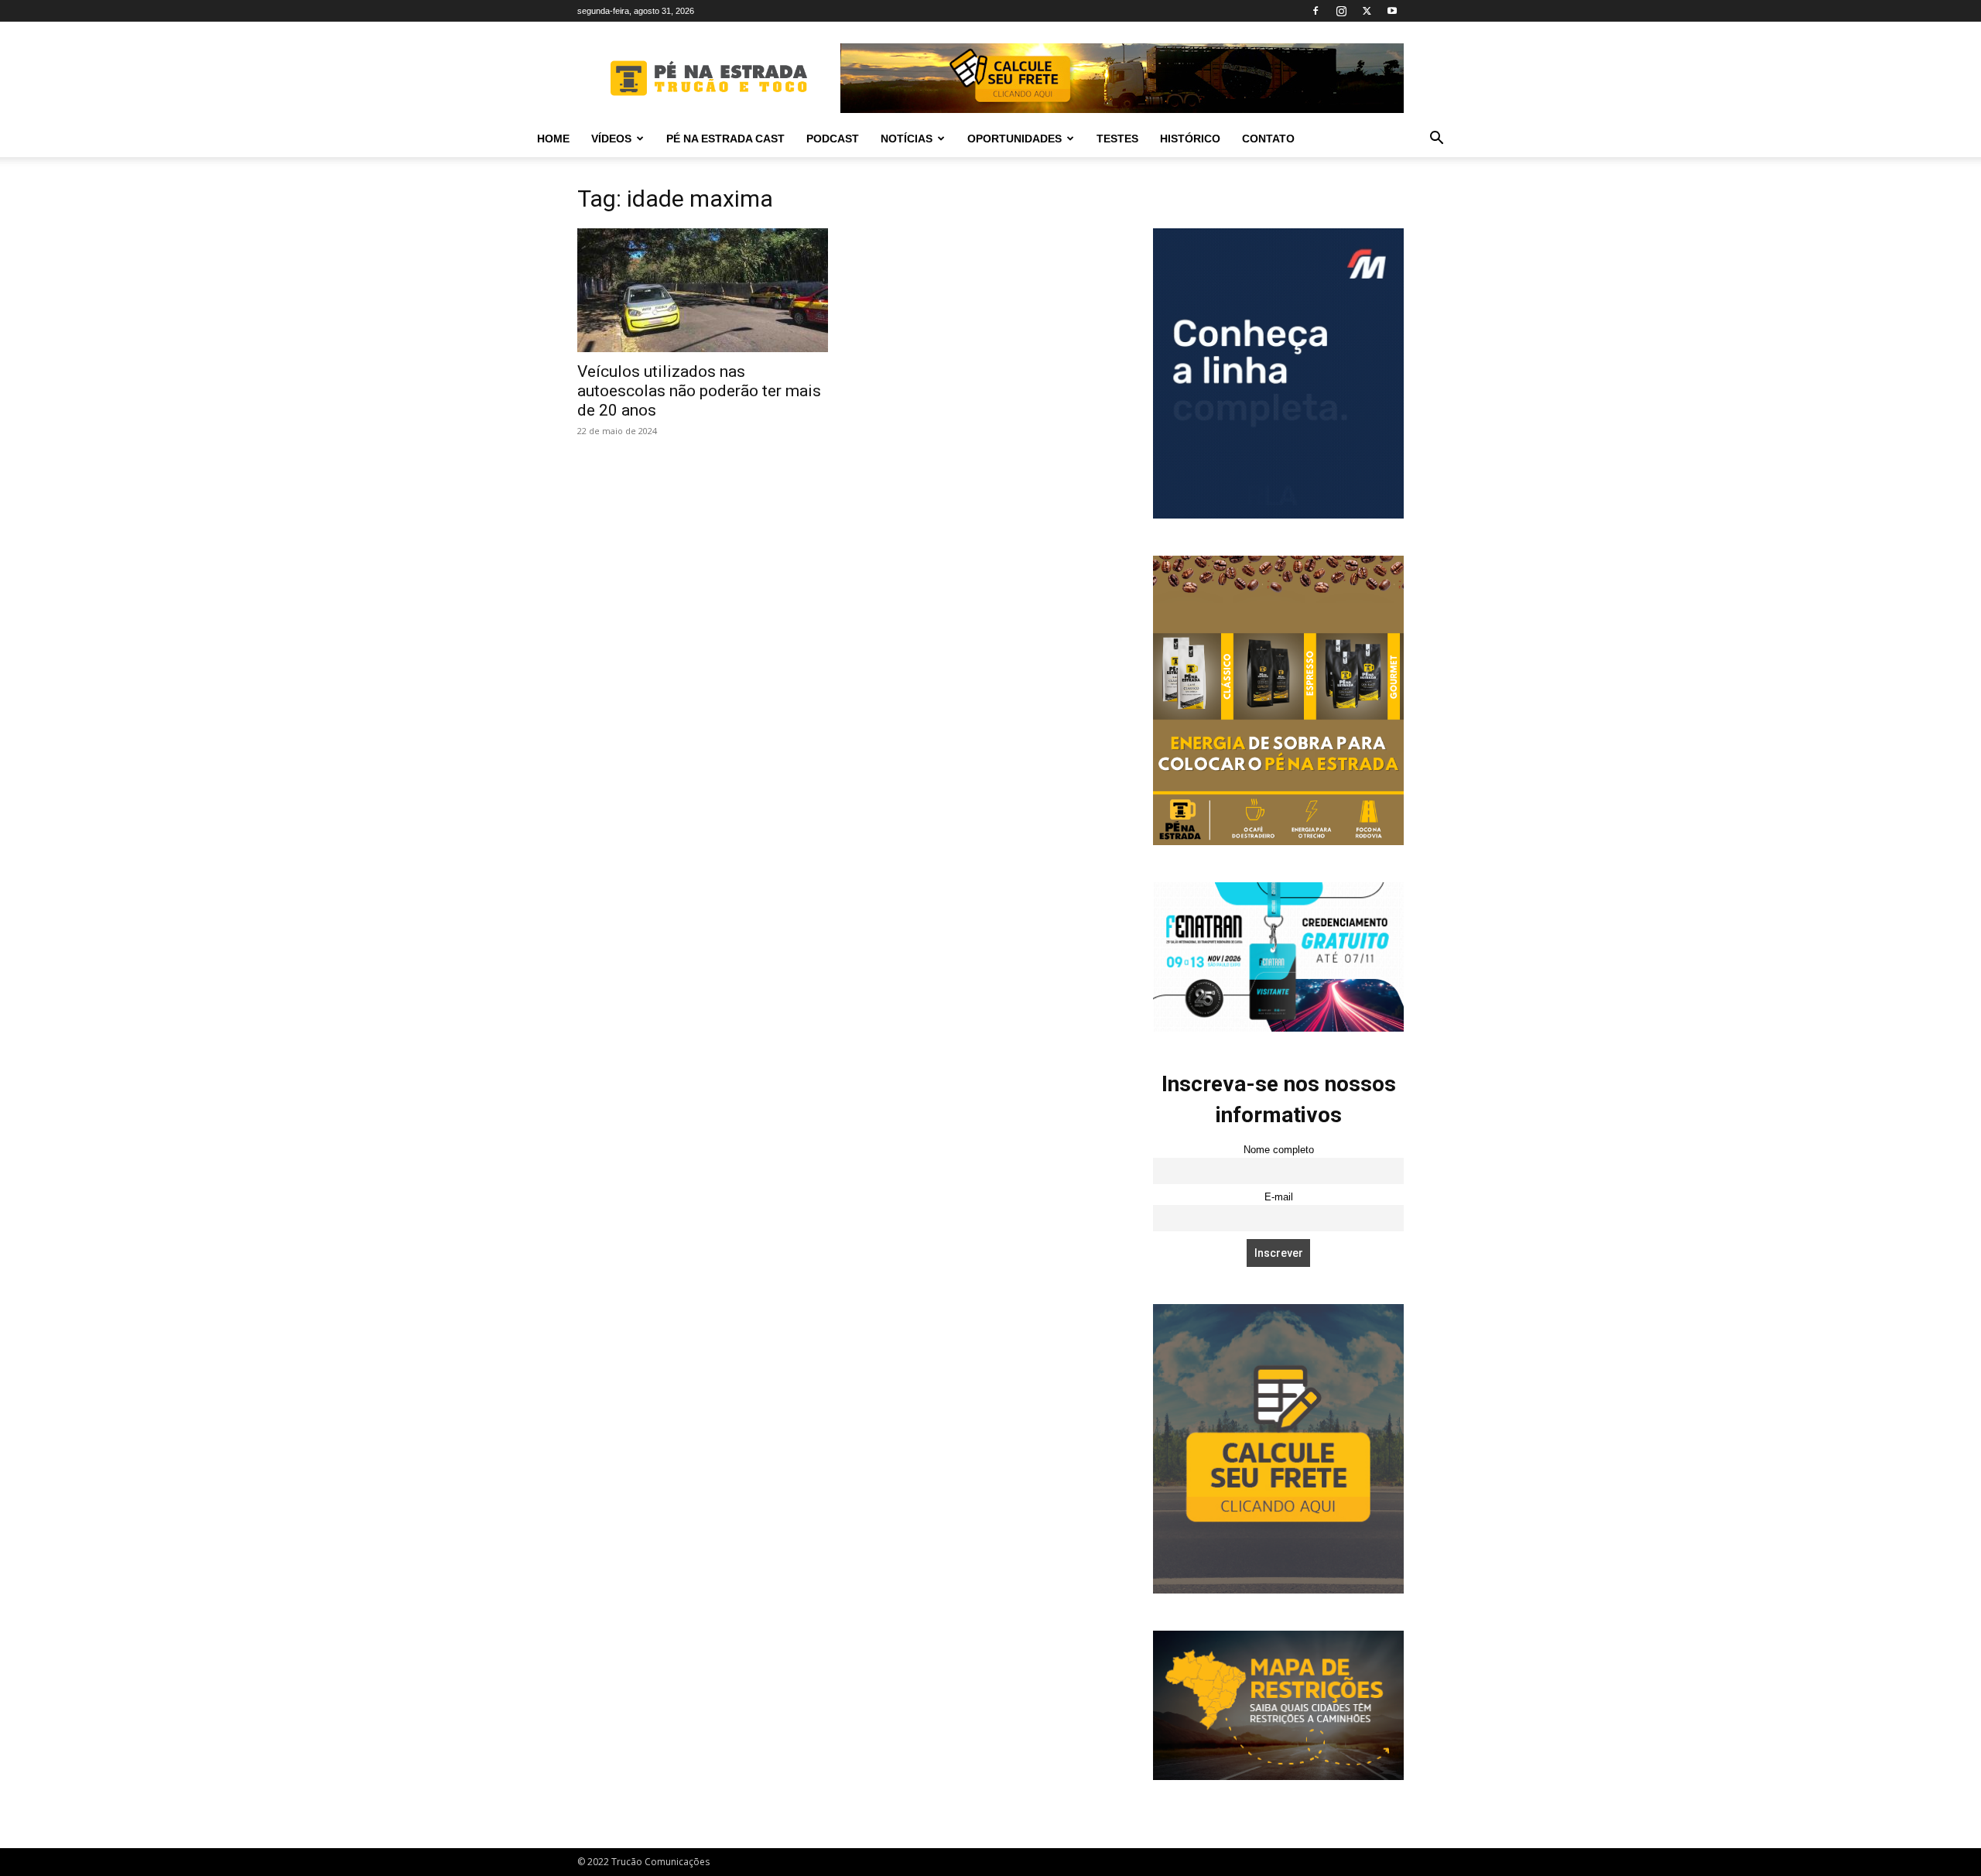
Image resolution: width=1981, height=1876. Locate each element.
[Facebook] (1316, 11)
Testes (1117, 139)
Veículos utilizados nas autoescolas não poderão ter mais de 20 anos (699, 391)
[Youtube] (1392, 11)
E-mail (1279, 1197)
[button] (1436, 140)
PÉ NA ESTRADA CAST (725, 139)
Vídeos (611, 139)
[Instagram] (1341, 11)
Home (553, 139)
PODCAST (833, 139)
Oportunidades (1014, 139)
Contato (1268, 139)
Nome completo (1279, 1150)
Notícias (907, 139)
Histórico (1190, 139)
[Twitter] (1367, 11)
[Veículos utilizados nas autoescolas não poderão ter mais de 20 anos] (703, 290)
